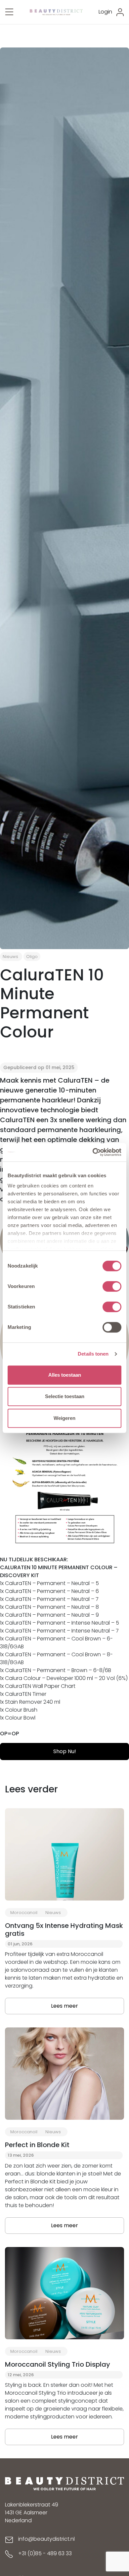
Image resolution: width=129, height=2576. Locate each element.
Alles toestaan (65, 1375)
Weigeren (64, 1418)
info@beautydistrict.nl (46, 2539)
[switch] (112, 1286)
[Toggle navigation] (9, 12)
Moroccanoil (24, 1913)
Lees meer (64, 2006)
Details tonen (93, 1354)
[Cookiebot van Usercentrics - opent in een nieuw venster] (93, 1152)
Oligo (32, 957)
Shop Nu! (65, 1751)
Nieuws (10, 957)
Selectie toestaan (65, 1396)
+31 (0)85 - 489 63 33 (45, 2553)
